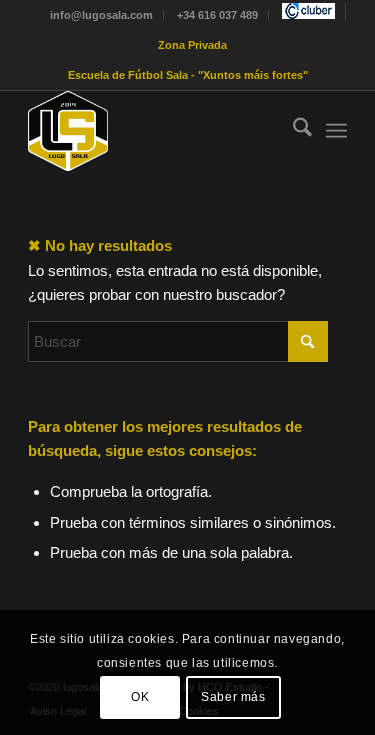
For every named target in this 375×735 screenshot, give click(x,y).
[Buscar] (292, 131)
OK (140, 697)
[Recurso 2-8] (155, 131)
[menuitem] (102, 15)
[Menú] (336, 131)
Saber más (233, 697)
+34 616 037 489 (217, 15)
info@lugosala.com (101, 15)
